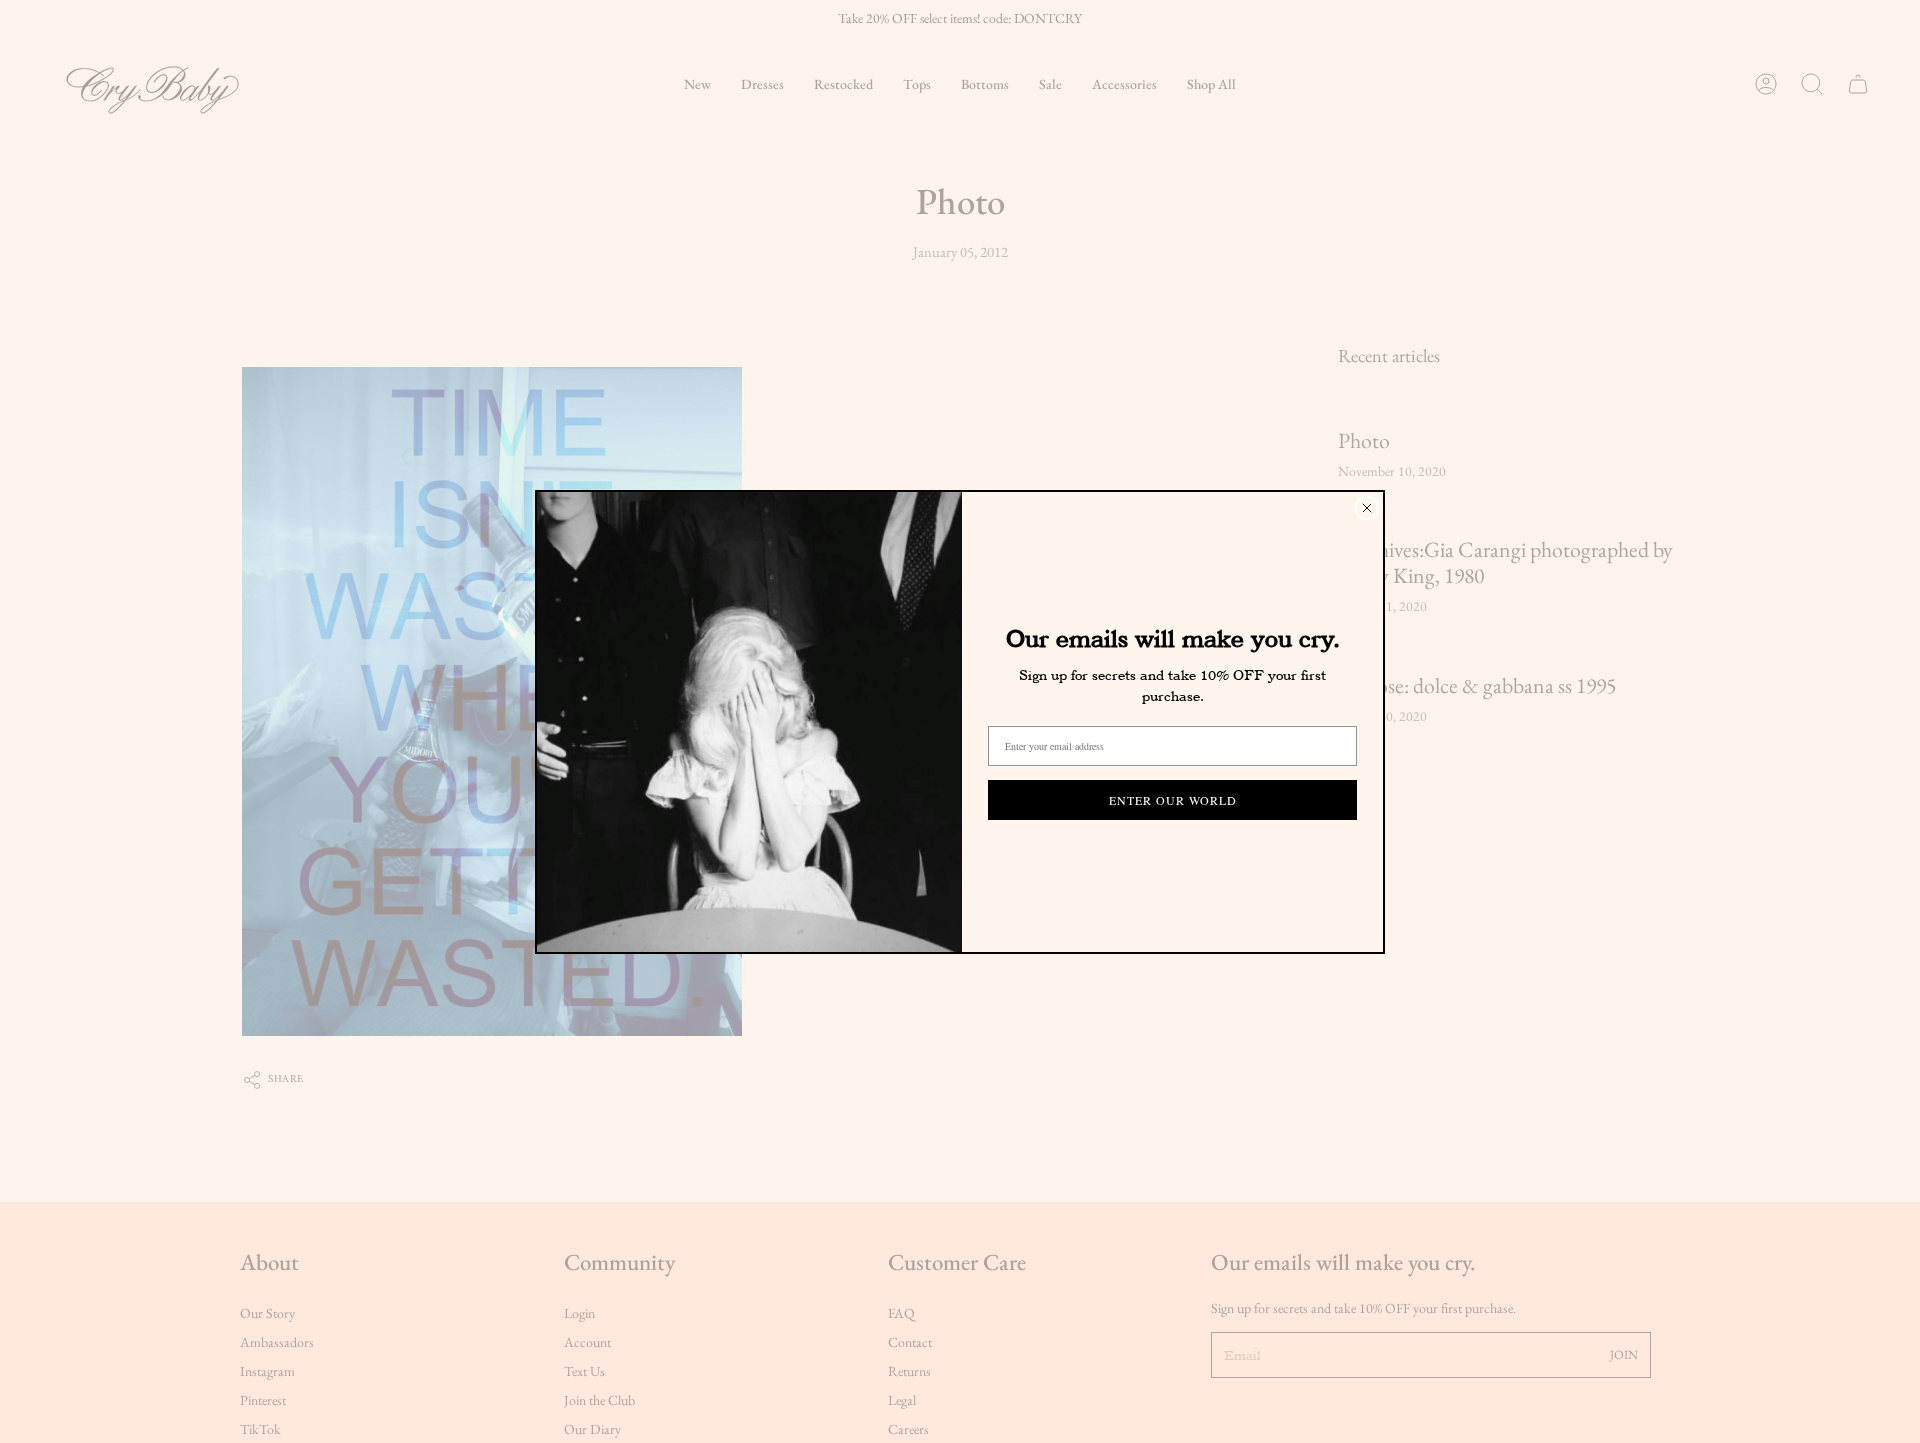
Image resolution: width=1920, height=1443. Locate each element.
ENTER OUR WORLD (1173, 800)
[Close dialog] (1367, 508)
